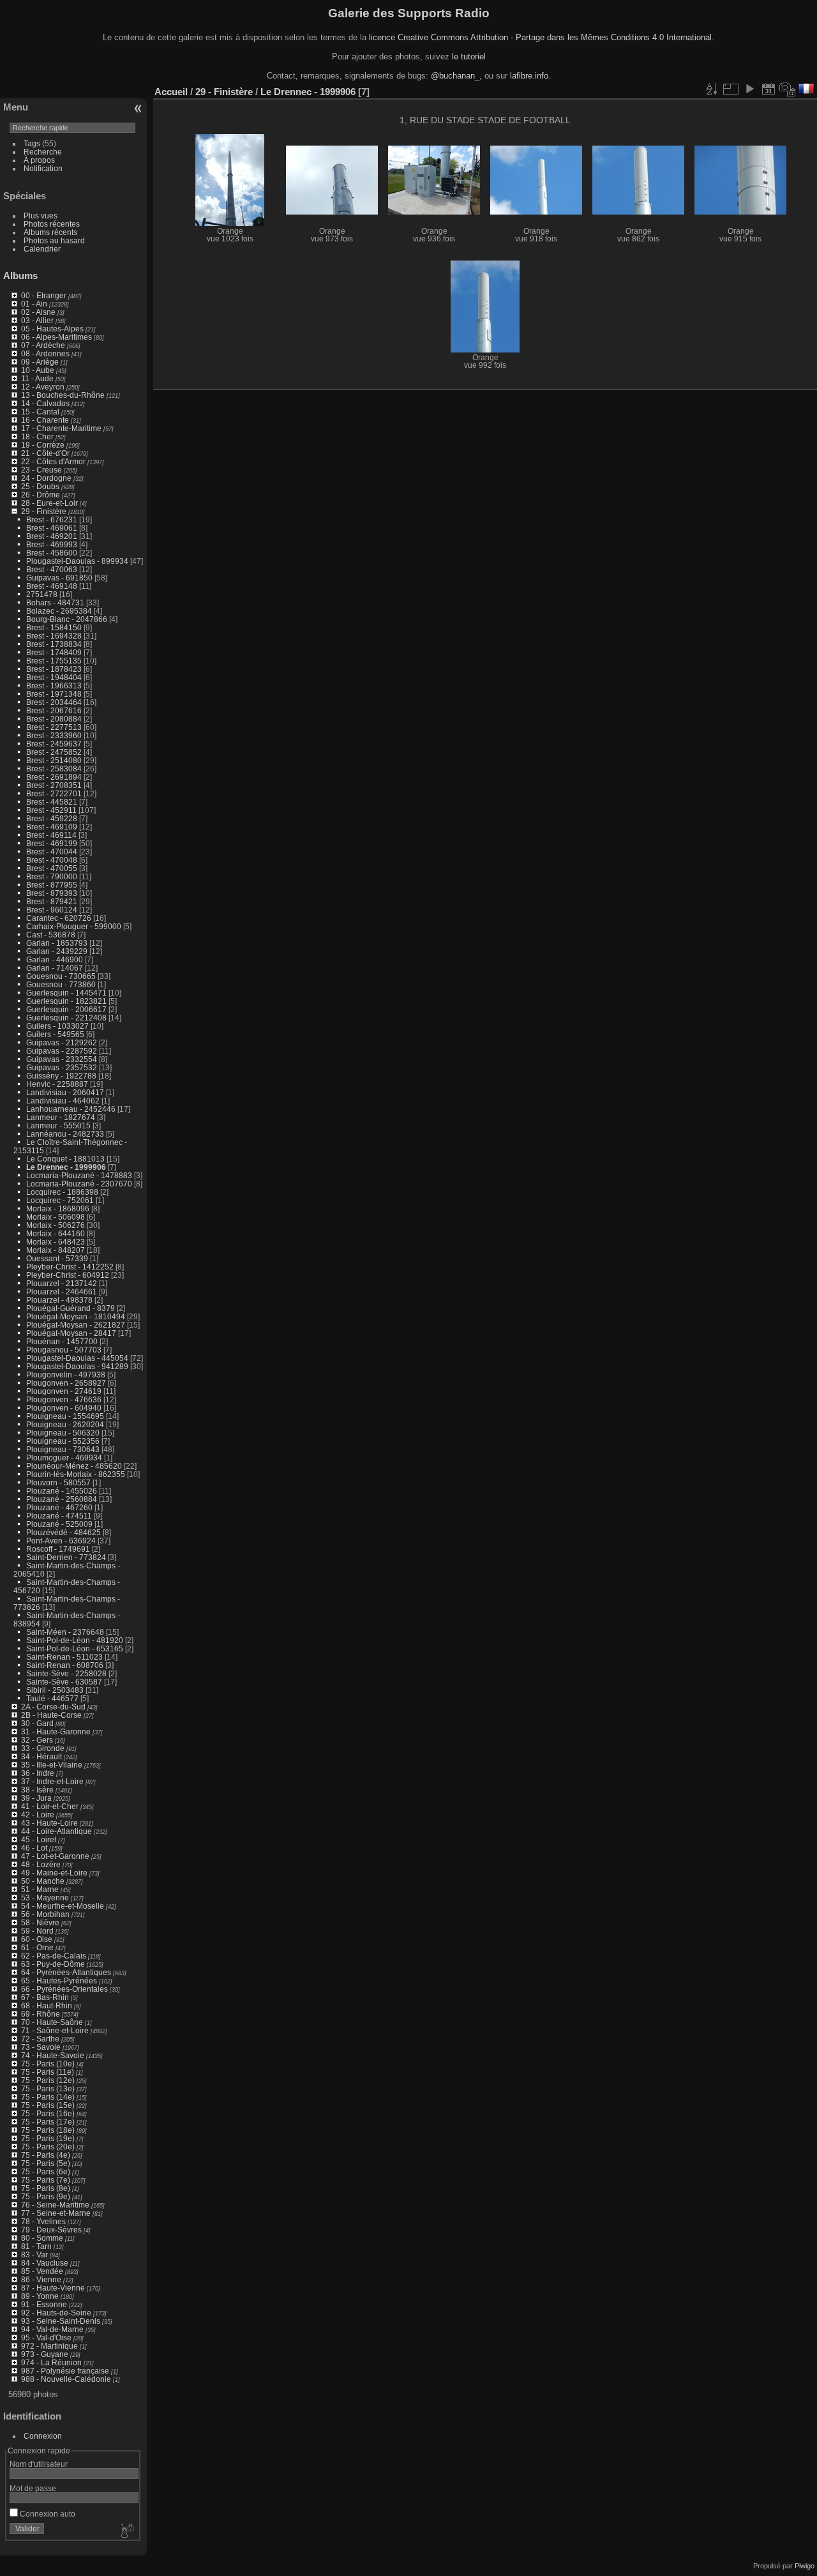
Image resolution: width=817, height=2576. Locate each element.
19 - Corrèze (43, 445)
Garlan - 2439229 (57, 951)
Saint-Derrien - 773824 (66, 1557)
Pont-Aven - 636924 (61, 1541)
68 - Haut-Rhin (47, 2005)
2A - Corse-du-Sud (53, 1707)
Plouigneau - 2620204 (65, 1424)
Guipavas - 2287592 (62, 1051)
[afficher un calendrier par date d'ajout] (768, 89)
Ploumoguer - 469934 (64, 1458)
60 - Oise (37, 1939)
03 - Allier (37, 320)
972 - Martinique (49, 2346)
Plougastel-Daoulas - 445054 (77, 1358)
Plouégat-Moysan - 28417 (71, 1333)
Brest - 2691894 (54, 777)
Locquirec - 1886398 (62, 1192)
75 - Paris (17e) (48, 2122)
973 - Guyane (45, 2354)
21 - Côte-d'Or (45, 453)
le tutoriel (469, 57)
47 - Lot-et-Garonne (55, 1856)
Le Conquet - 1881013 (65, 1159)
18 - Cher (37, 436)
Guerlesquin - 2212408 (66, 1018)
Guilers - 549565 (55, 1034)
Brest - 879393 (52, 893)
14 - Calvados (45, 403)
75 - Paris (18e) (48, 2130)
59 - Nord (37, 1931)
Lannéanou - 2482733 (65, 1134)
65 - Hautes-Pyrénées (59, 1981)
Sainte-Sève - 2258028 (66, 1673)
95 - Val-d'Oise (46, 2337)
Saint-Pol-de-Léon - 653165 (75, 1648)
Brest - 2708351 (54, 785)
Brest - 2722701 (54, 793)
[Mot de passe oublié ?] (126, 2531)
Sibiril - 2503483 (55, 1690)
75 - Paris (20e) (48, 2147)
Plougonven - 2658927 (66, 1383)
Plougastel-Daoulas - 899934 (77, 561)
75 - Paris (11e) (48, 2072)
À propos (39, 160)
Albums (20, 276)
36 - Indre (38, 1773)
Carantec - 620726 (59, 918)
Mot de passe (33, 2488)
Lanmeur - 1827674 (61, 1117)
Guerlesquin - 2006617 (66, 1009)
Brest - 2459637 (54, 744)
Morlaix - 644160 (56, 1233)
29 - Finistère (44, 511)
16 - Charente (45, 420)
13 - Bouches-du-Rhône (63, 395)
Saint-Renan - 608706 (65, 1665)
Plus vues (41, 216)
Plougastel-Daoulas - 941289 (77, 1366)
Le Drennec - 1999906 (66, 1167)
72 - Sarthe (40, 2039)
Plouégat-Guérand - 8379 (71, 1308)
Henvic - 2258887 (57, 1084)
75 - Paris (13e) (48, 2088)
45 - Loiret (39, 1839)
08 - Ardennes (45, 353)
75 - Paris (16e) (48, 2113)
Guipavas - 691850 (59, 578)
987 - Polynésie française (65, 2371)
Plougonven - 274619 (64, 1391)
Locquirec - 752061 (60, 1200)
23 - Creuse (41, 470)
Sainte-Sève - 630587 (64, 1682)
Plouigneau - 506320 (63, 1433)
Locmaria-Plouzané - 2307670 (79, 1184)
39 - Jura (36, 1798)
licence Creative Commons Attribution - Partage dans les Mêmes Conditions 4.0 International (540, 37)
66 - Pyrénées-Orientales (64, 1989)
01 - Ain (34, 304)
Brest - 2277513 (54, 727)
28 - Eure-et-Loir (49, 503)
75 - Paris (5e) (46, 2163)
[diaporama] (749, 89)
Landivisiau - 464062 (63, 1101)
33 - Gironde (43, 1748)
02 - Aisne (38, 312)
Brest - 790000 (52, 876)
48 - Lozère (41, 1864)
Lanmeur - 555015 (58, 1125)
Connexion (43, 2436)
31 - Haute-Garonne (56, 1731)
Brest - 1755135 (54, 661)
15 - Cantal (40, 412)
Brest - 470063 (52, 569)
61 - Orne (37, 1947)
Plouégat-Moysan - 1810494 (76, 1316)
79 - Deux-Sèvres (51, 2230)
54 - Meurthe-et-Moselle (63, 1906)
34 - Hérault (41, 1756)
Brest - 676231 (52, 519)
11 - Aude (37, 378)
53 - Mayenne (45, 1898)
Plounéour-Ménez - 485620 (74, 1466)
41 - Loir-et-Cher (50, 1806)
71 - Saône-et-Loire (55, 2030)
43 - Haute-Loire (49, 1823)
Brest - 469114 (51, 835)
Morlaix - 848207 (56, 1250)
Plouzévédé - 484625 (64, 1532)
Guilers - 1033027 (57, 1026)
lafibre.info (529, 76)
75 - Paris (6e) (46, 2171)
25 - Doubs (40, 486)
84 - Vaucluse (45, 2263)
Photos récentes (52, 224)
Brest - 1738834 (54, 644)
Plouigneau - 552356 (63, 1441)
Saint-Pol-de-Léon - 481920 (75, 1640)
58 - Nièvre (40, 1922)
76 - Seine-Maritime (55, 2205)
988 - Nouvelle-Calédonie (66, 2379)
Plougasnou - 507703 (64, 1350)
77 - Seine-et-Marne (56, 2213)
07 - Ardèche (43, 345)
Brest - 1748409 (54, 652)
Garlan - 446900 (55, 959)
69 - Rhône (41, 2014)
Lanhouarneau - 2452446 (71, 1109)
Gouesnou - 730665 (61, 976)
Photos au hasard (54, 240)
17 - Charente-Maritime (61, 428)
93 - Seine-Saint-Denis (61, 2321)
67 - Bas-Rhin (45, 1997)
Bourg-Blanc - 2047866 (67, 619)
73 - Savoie (41, 2047)
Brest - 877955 (52, 885)
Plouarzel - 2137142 (62, 1283)
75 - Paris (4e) (46, 2155)
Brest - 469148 (52, 586)
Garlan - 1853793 (57, 943)
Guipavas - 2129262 (62, 1042)
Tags (32, 143)
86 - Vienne (41, 2279)
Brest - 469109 (52, 827)
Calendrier (42, 249)
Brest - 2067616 (54, 710)
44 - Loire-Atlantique (56, 1831)
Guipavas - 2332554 (62, 1059)
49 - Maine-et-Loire (54, 1873)
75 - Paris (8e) (46, 2188)
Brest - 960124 (52, 910)
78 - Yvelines (43, 2221)
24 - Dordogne (46, 478)
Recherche (43, 152)
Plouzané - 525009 (59, 1524)
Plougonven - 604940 (64, 1408)
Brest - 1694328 (54, 636)
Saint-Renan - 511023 (64, 1657)
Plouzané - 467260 (59, 1507)
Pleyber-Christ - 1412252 (70, 1267)
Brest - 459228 (52, 818)
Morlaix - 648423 (56, 1242)
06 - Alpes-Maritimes (56, 337)
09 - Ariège (40, 362)
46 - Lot (34, 1848)
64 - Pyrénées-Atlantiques (66, 1972)
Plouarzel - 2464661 (62, 1292)
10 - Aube (38, 370)
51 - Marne (40, 1889)
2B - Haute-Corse (51, 1715)
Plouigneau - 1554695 (65, 1416)
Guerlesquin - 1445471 (66, 993)
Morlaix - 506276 (56, 1225)
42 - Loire (38, 1815)
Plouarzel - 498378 (59, 1300)
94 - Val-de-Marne (52, 2329)
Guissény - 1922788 (61, 1076)
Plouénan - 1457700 (62, 1341)
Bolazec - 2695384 (59, 611)
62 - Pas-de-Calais (54, 1956)
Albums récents (50, 232)
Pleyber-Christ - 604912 (68, 1275)
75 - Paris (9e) (46, 2196)
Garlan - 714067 (55, 968)
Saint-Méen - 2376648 (65, 1632)
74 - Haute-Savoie (53, 2055)
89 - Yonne (40, 2296)
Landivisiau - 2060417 (65, 1092)
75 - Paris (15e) (48, 2105)
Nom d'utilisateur (39, 2464)
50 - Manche (43, 1881)
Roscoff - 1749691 (58, 1549)
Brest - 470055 (52, 868)
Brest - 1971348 (54, 694)
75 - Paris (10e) (48, 2064)
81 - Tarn (36, 2246)
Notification (43, 168)
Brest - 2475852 (54, 752)
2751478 (42, 594)
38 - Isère (37, 1790)
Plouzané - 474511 (59, 1516)
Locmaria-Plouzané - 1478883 (79, 1175)
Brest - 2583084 (54, 769)
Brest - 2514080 (54, 760)
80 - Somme (42, 2238)
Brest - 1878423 (54, 669)
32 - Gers (37, 1740)
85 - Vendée (42, 2271)
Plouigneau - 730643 (63, 1449)
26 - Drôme (41, 495)
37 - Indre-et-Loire (52, 1781)
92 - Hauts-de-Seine (56, 2313)
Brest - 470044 (52, 852)
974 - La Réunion (51, 2362)
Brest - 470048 (52, 860)
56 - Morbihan (45, 1914)
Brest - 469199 (52, 843)
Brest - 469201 (52, 536)
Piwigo (805, 2566)
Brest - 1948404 (54, 677)
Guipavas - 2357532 (62, 1067)
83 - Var (34, 2254)
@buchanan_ (455, 76)
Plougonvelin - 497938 (66, 1375)
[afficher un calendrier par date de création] (788, 89)
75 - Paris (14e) (48, 2097)
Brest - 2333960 (54, 735)
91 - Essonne (44, 2304)
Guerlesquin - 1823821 (66, 1001)
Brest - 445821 (52, 802)
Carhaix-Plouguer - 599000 (74, 926)
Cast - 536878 (51, 935)
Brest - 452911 (51, 810)
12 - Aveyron (43, 387)
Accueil (171, 92)
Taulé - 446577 (52, 1698)
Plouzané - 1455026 (62, 1491)
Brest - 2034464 (54, 702)
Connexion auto (47, 2514)
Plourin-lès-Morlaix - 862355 (76, 1474)
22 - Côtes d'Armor (53, 461)
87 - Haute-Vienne (53, 2288)
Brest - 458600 (52, 553)
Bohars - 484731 (55, 602)
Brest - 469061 (52, 528)
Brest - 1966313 (54, 686)
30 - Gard (37, 1723)
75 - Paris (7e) (46, 2180)
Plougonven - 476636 (64, 1399)
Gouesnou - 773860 (61, 984)
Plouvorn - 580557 (58, 1482)
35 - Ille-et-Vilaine (52, 1765)
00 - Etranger (44, 295)
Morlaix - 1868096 (58, 1208)
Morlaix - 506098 (56, 1217)
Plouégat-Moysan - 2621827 (76, 1325)
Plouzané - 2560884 (62, 1499)
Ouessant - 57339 (57, 1258)
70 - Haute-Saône (52, 2022)
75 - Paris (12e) (48, 2080)
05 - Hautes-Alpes (52, 329)
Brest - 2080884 (54, 719)
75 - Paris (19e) (48, 2138)
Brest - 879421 (52, 901)
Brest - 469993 (52, 544)
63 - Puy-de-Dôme (53, 1964)
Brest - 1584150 (54, 627)
